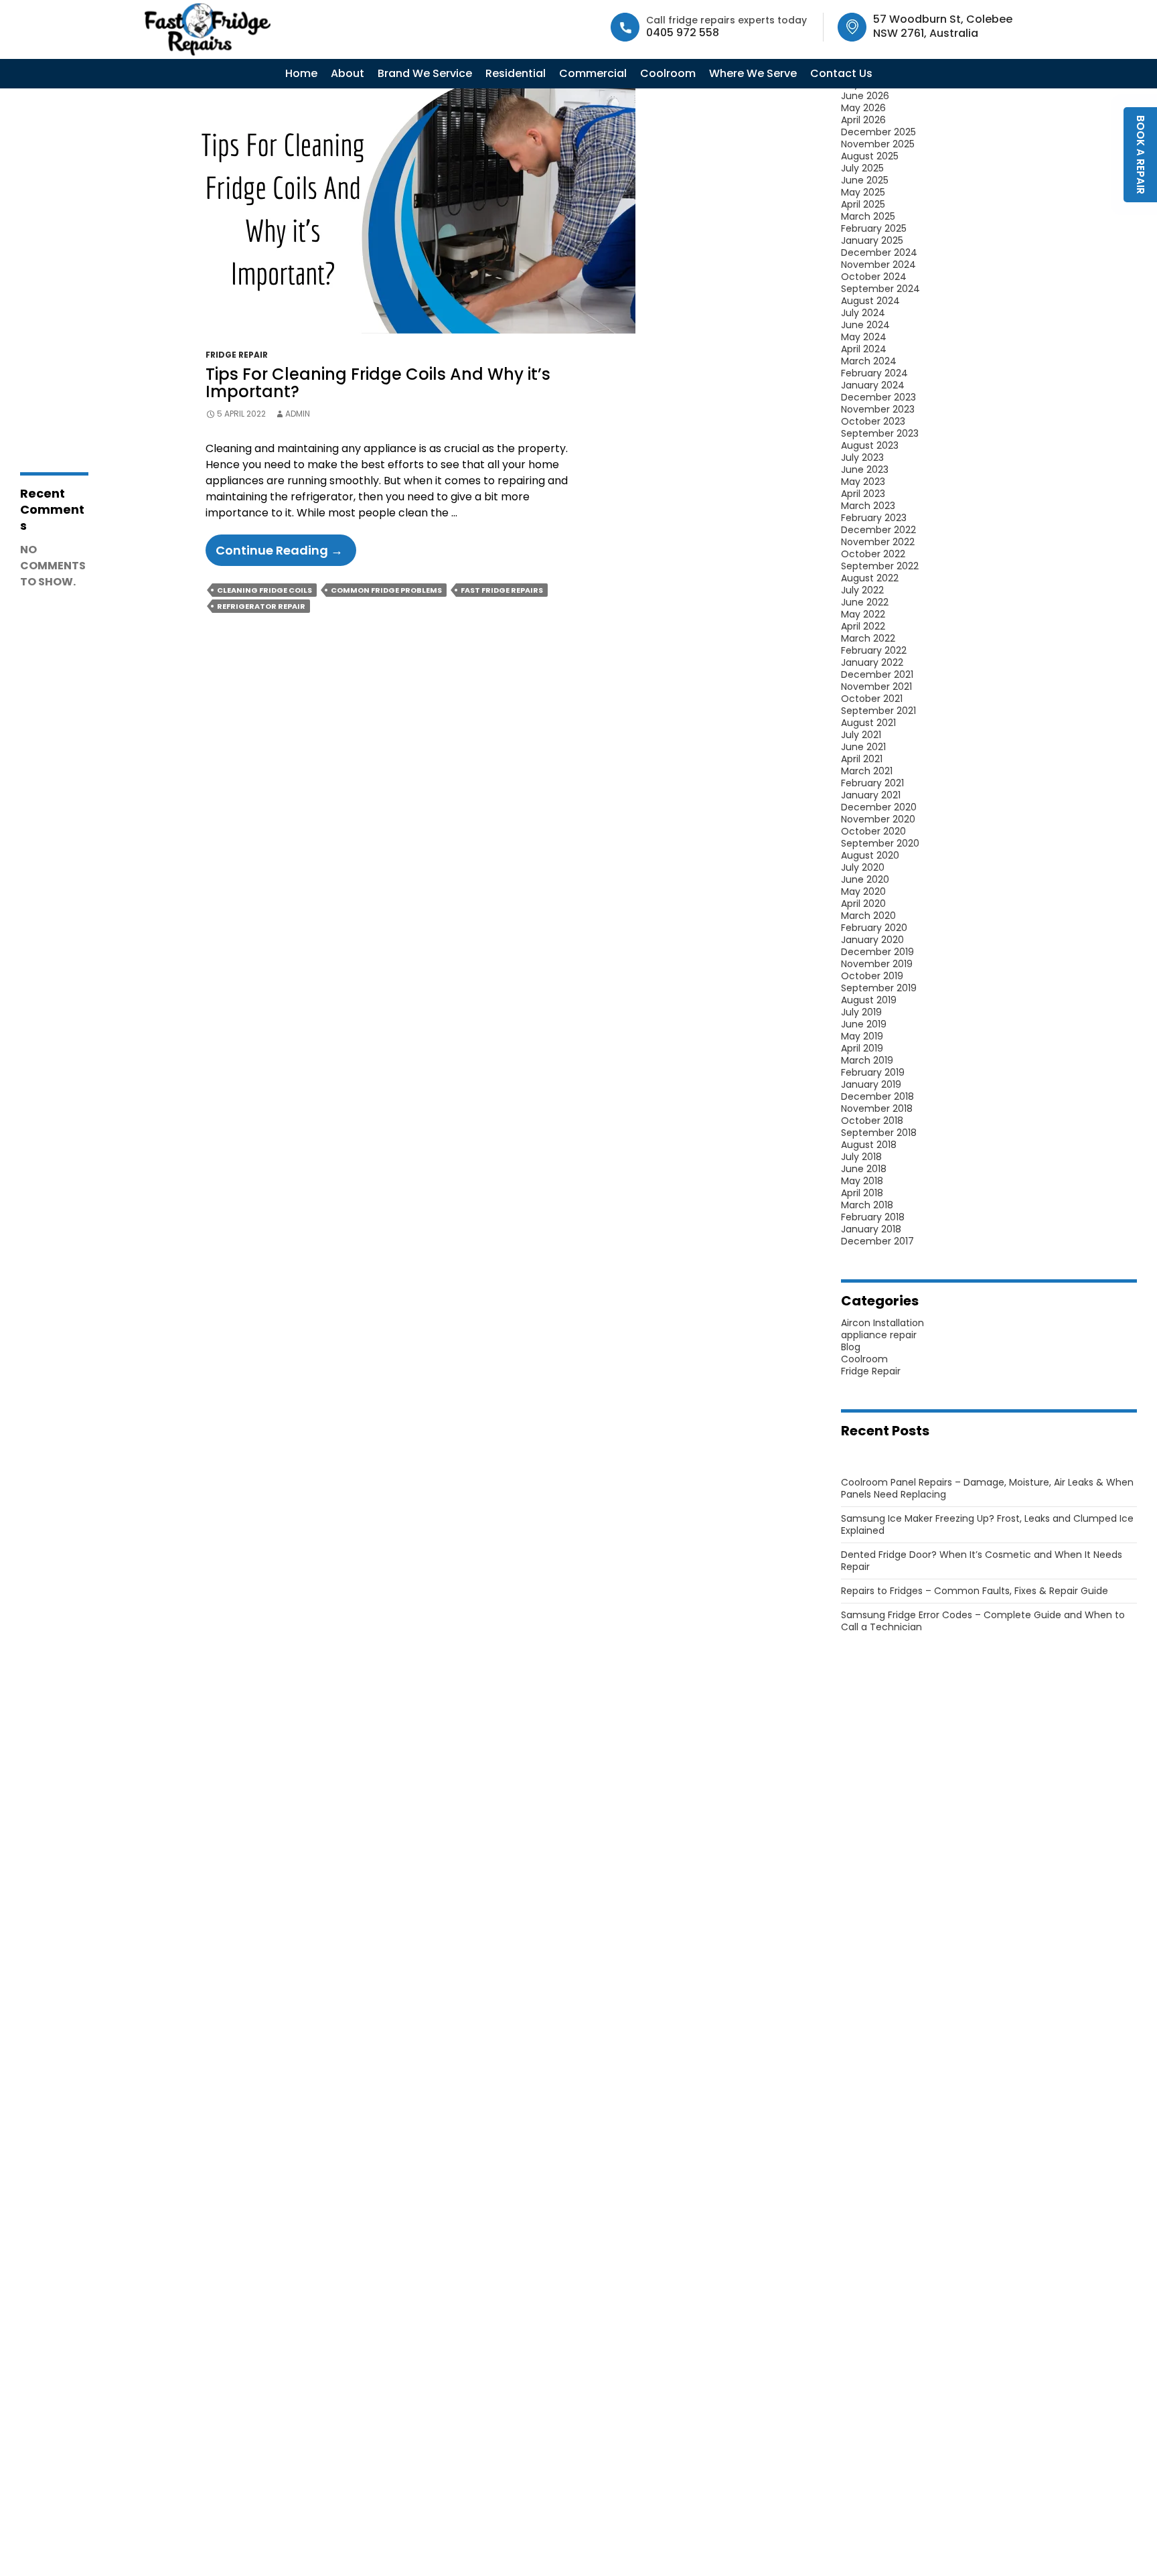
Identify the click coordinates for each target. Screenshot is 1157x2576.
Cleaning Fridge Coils (264, 590)
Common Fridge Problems (386, 590)
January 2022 (872, 662)
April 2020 (863, 904)
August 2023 (870, 445)
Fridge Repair (237, 355)
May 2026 (863, 108)
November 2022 (878, 542)
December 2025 (878, 132)
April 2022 (863, 626)
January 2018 (871, 1229)
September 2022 (880, 566)
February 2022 (874, 650)
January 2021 (871, 795)
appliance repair (879, 1335)
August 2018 (869, 1145)
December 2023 (878, 397)
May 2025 (863, 192)
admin (298, 414)
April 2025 (863, 204)
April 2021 (862, 759)
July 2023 (862, 457)
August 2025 (870, 156)
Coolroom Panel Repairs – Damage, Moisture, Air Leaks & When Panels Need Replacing (987, 1488)
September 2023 (880, 433)
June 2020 (865, 879)
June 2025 (865, 180)
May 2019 (862, 1036)
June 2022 (865, 602)
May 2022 (863, 614)
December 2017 (877, 1241)
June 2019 (864, 1024)
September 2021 (878, 711)
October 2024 (874, 277)
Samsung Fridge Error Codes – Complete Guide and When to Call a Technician (983, 1621)
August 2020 (870, 855)
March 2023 (868, 506)
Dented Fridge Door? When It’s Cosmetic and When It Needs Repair (982, 1561)
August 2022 (870, 578)
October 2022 (873, 554)
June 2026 (865, 96)
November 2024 (878, 265)
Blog (851, 1347)
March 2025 (868, 216)
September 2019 (879, 988)
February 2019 (873, 1072)
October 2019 (872, 976)
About (348, 73)
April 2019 (862, 1048)
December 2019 (877, 952)
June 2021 (863, 747)
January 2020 (872, 940)
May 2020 (863, 891)
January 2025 (872, 240)
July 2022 (862, 590)
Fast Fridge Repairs (502, 590)
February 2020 (874, 928)
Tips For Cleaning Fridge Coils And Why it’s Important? (378, 383)
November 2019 (877, 964)
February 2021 (872, 783)
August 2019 (869, 1000)
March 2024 (869, 361)
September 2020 (880, 843)
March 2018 (867, 1205)
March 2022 (868, 638)
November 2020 (878, 819)
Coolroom (668, 73)
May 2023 (863, 482)
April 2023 (863, 494)
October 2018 (872, 1121)
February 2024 (874, 373)
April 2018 (862, 1193)
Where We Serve (753, 73)
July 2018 (861, 1157)
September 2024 (880, 289)
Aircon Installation (882, 1323)
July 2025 (862, 168)
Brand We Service (425, 73)
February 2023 (874, 518)
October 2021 (872, 699)
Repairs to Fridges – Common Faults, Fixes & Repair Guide (975, 1591)
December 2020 (879, 807)
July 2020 (863, 867)
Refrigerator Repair (261, 606)
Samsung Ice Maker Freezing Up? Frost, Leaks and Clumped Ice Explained (987, 1524)
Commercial (593, 73)
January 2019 (871, 1084)
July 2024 (863, 313)
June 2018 (864, 1169)
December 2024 (879, 253)
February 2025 (874, 228)
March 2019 (867, 1060)
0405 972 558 (683, 32)
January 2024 (873, 385)
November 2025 (878, 144)
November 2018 (877, 1108)
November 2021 (876, 687)
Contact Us (841, 73)
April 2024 (864, 349)
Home (301, 73)
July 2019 (861, 1012)
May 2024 (864, 337)
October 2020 (873, 831)
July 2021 (861, 735)
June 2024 (865, 325)
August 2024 (870, 301)
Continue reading (286, 554)
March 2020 (868, 916)
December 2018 (877, 1096)
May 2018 (862, 1181)
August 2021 (868, 723)
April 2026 (863, 120)
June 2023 (865, 470)
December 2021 (877, 674)
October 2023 (873, 421)
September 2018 (879, 1133)
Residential (516, 73)
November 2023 (878, 409)
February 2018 (873, 1217)
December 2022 (878, 530)
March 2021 (867, 771)
